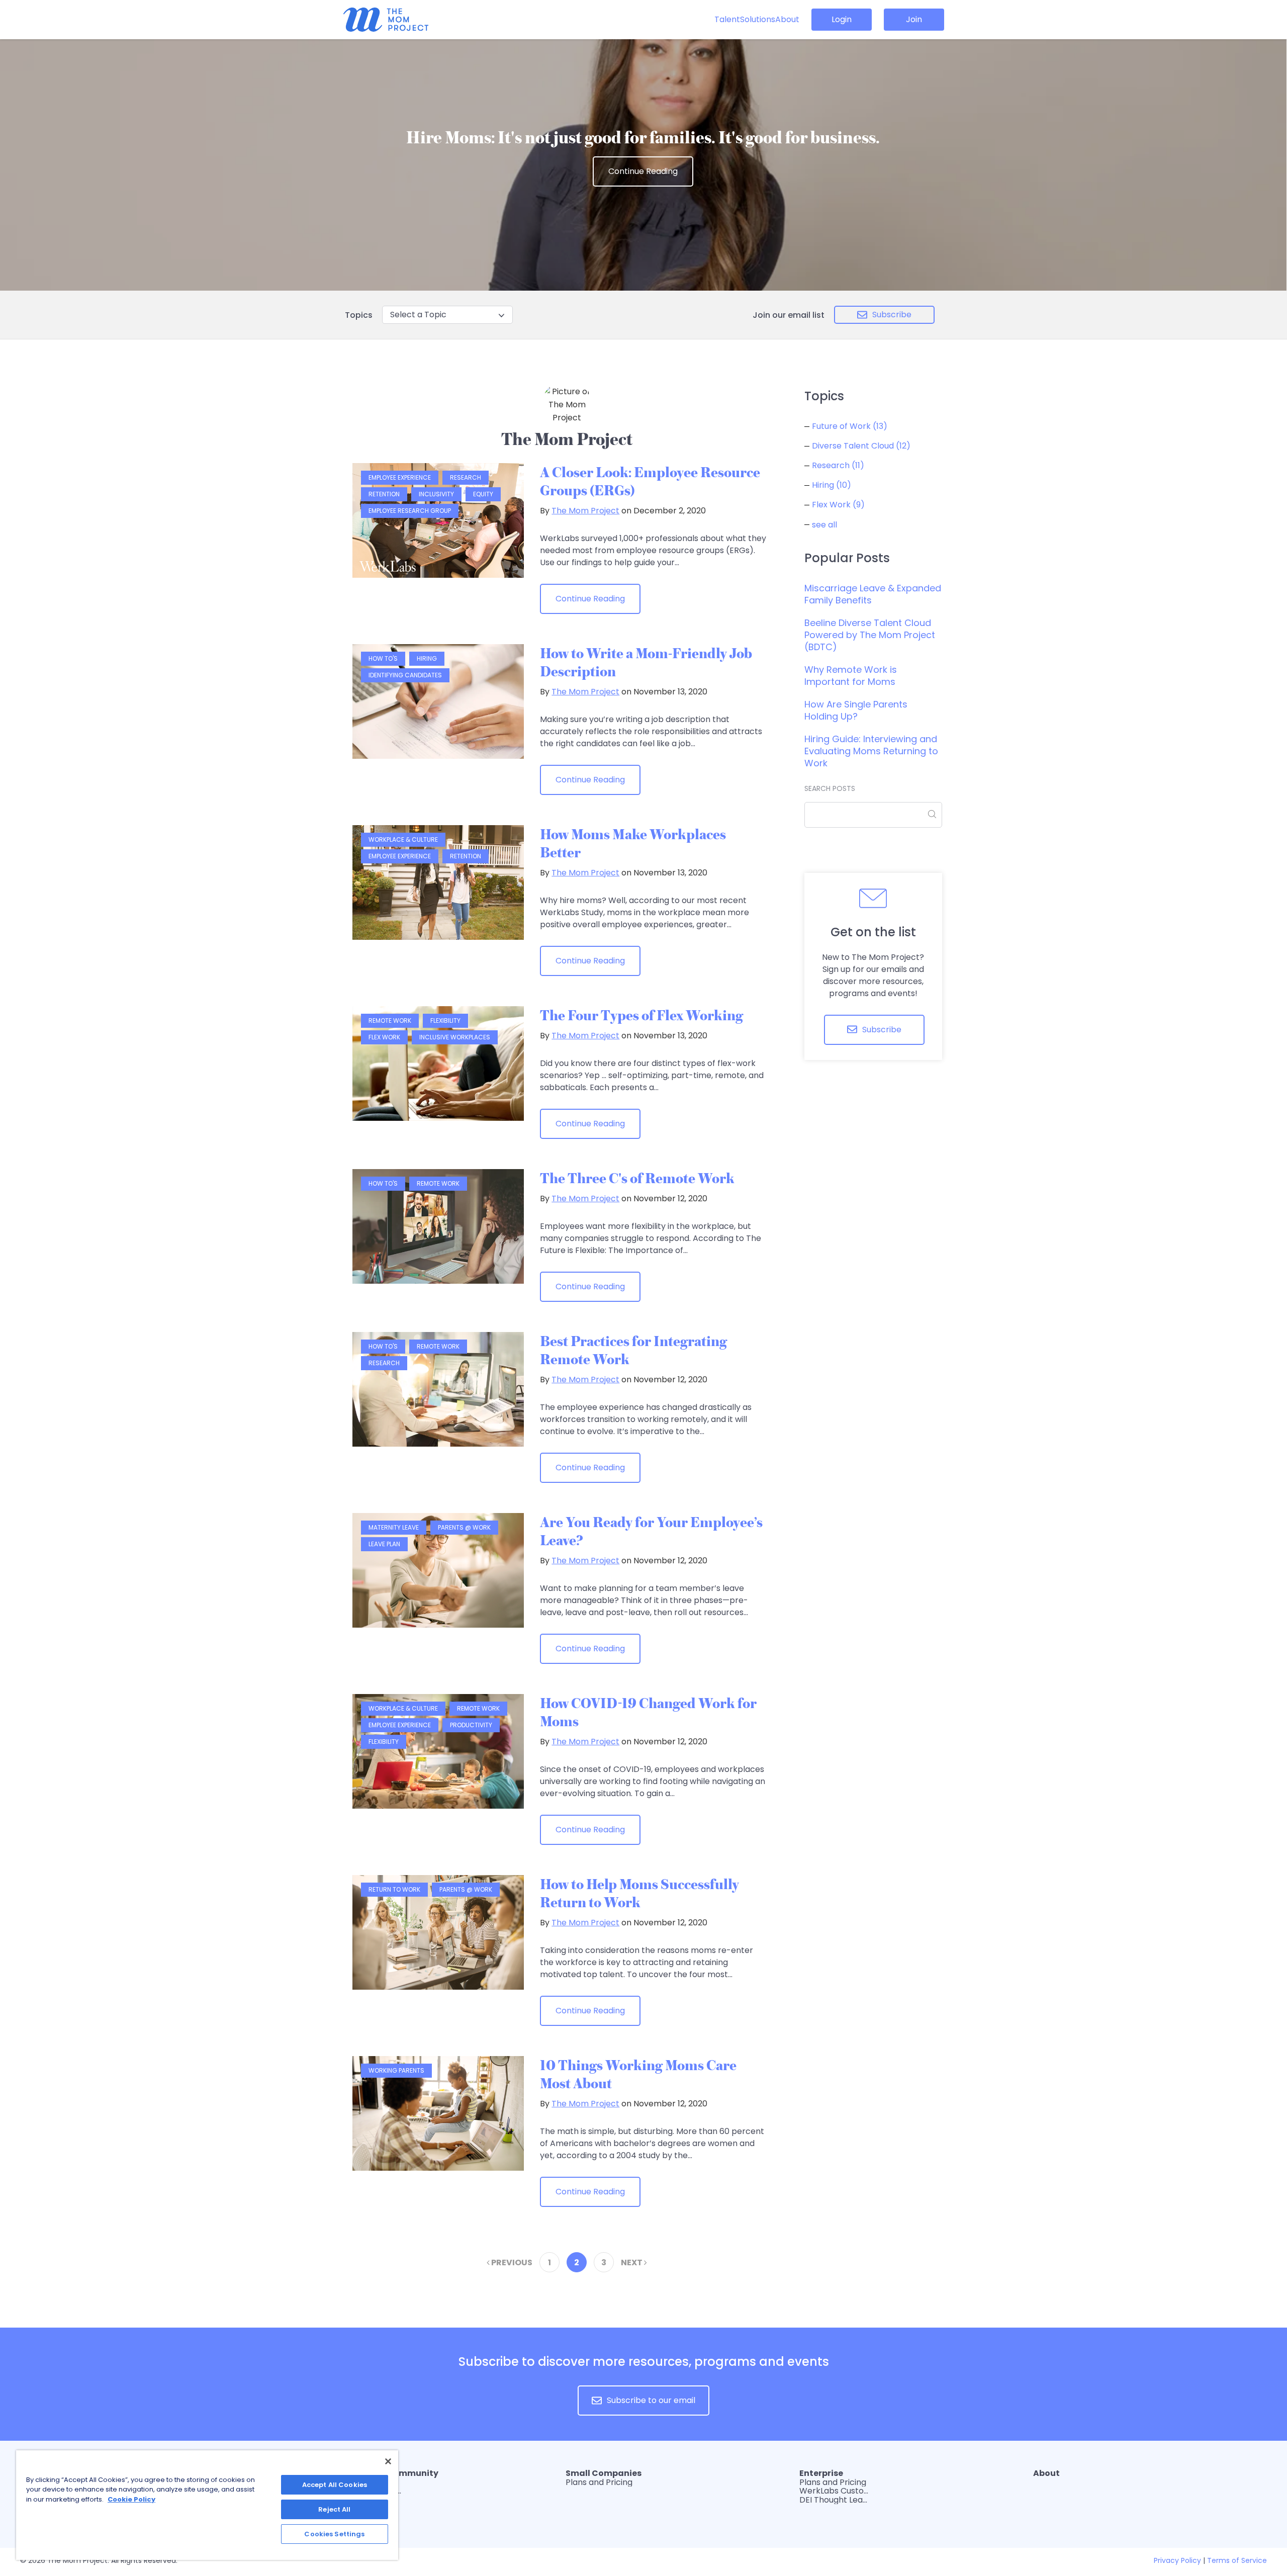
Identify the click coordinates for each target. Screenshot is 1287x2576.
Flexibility (445, 1020)
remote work (390, 1020)
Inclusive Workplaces (455, 1037)
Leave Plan (384, 1544)
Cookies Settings (334, 2534)
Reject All (334, 2509)
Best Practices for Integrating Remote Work (633, 1350)
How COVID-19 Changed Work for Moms (648, 1712)
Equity (483, 494)
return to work (394, 1889)
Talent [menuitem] (727, 19)
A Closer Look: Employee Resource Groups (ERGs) (650, 481)
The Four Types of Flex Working (641, 1015)
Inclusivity (436, 494)
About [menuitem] (787, 19)
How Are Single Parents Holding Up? (856, 710)
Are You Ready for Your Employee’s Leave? (651, 1531)
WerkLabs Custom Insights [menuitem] (835, 2491)
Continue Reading (643, 171)
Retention (384, 494)
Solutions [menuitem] (758, 19)
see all (824, 525)
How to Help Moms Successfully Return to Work (639, 1893)
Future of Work (850, 426)
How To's (383, 658)
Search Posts (830, 788)
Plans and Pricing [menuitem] (599, 2482)
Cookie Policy (131, 2499)
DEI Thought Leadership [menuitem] (835, 2500)
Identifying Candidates (405, 675)
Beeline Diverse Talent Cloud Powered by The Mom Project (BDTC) (870, 635)
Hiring (427, 658)
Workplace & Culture (403, 839)
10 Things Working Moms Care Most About (638, 2074)
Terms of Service (1237, 2560)
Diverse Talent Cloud (861, 446)
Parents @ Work (464, 1527)
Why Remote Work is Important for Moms (851, 676)
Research (466, 477)
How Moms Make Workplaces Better (633, 843)
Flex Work (384, 1037)
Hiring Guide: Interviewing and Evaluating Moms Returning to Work (871, 751)
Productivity (471, 1725)
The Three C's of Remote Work (637, 1178)
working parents (396, 2070)
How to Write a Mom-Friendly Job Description (646, 662)
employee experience (400, 477)
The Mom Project (585, 511)
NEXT (632, 2262)
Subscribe (892, 315)
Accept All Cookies (335, 2485)
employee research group (410, 511)
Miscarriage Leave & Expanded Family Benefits (873, 594)
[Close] (388, 2461)
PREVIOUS (511, 2262)
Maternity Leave (394, 1527)
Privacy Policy (1177, 2560)
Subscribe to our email (651, 2400)
